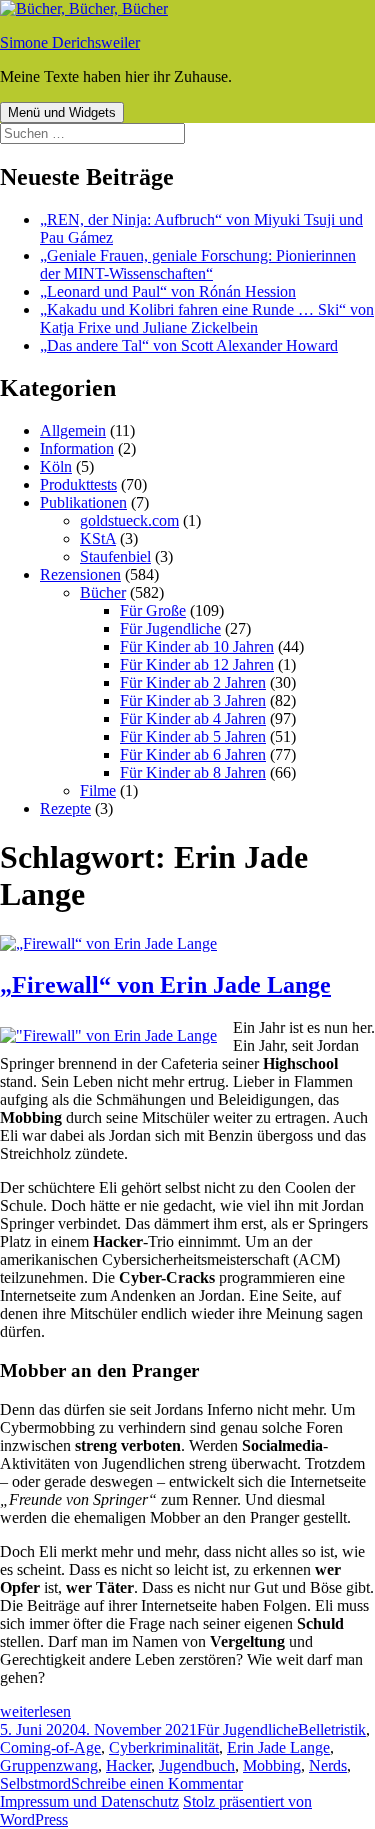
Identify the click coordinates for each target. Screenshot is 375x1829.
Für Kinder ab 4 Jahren (193, 718)
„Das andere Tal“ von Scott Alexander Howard (189, 345)
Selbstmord (35, 1783)
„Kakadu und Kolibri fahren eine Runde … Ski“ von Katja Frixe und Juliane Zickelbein (207, 318)
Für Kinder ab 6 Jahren (193, 754)
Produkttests (78, 484)
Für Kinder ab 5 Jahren (193, 736)
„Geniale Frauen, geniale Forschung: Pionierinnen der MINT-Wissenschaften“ (198, 264)
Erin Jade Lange (278, 1747)
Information (77, 448)
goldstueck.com (129, 520)
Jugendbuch (197, 1765)
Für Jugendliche (170, 628)
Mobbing (272, 1765)
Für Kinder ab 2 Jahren (193, 682)
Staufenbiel (115, 556)
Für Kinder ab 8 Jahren (193, 772)
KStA (98, 538)
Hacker (128, 1765)
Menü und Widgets (62, 112)
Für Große (153, 610)
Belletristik (332, 1729)
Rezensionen (80, 574)
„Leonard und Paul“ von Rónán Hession (168, 291)
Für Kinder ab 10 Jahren (197, 646)
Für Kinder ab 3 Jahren (193, 700)
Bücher (103, 592)
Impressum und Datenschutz (89, 1801)
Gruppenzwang (49, 1765)
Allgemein (73, 430)
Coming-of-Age (50, 1747)
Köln (56, 466)
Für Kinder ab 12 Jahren (197, 664)
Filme (98, 790)
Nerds (328, 1765)
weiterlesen (35, 1711)
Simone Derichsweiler (70, 42)
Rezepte (65, 808)
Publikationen (83, 502)
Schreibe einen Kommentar (157, 1783)
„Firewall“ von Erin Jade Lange (165, 985)
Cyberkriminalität (164, 1747)
